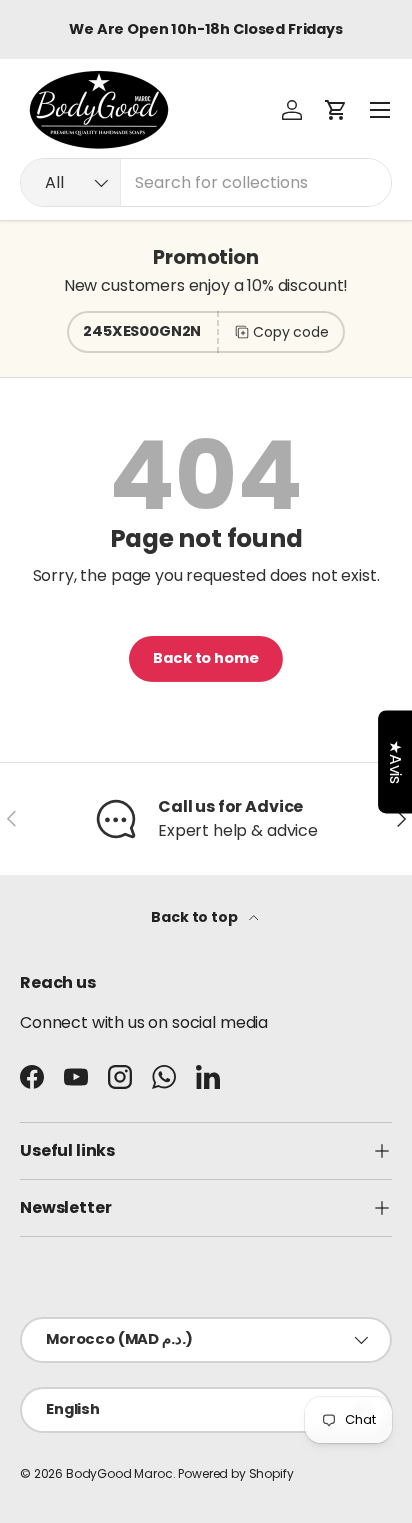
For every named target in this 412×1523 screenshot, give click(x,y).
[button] (336, 110)
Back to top (195, 917)
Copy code (291, 332)
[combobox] (206, 182)
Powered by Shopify (235, 1473)
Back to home (205, 658)
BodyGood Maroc (119, 1473)
